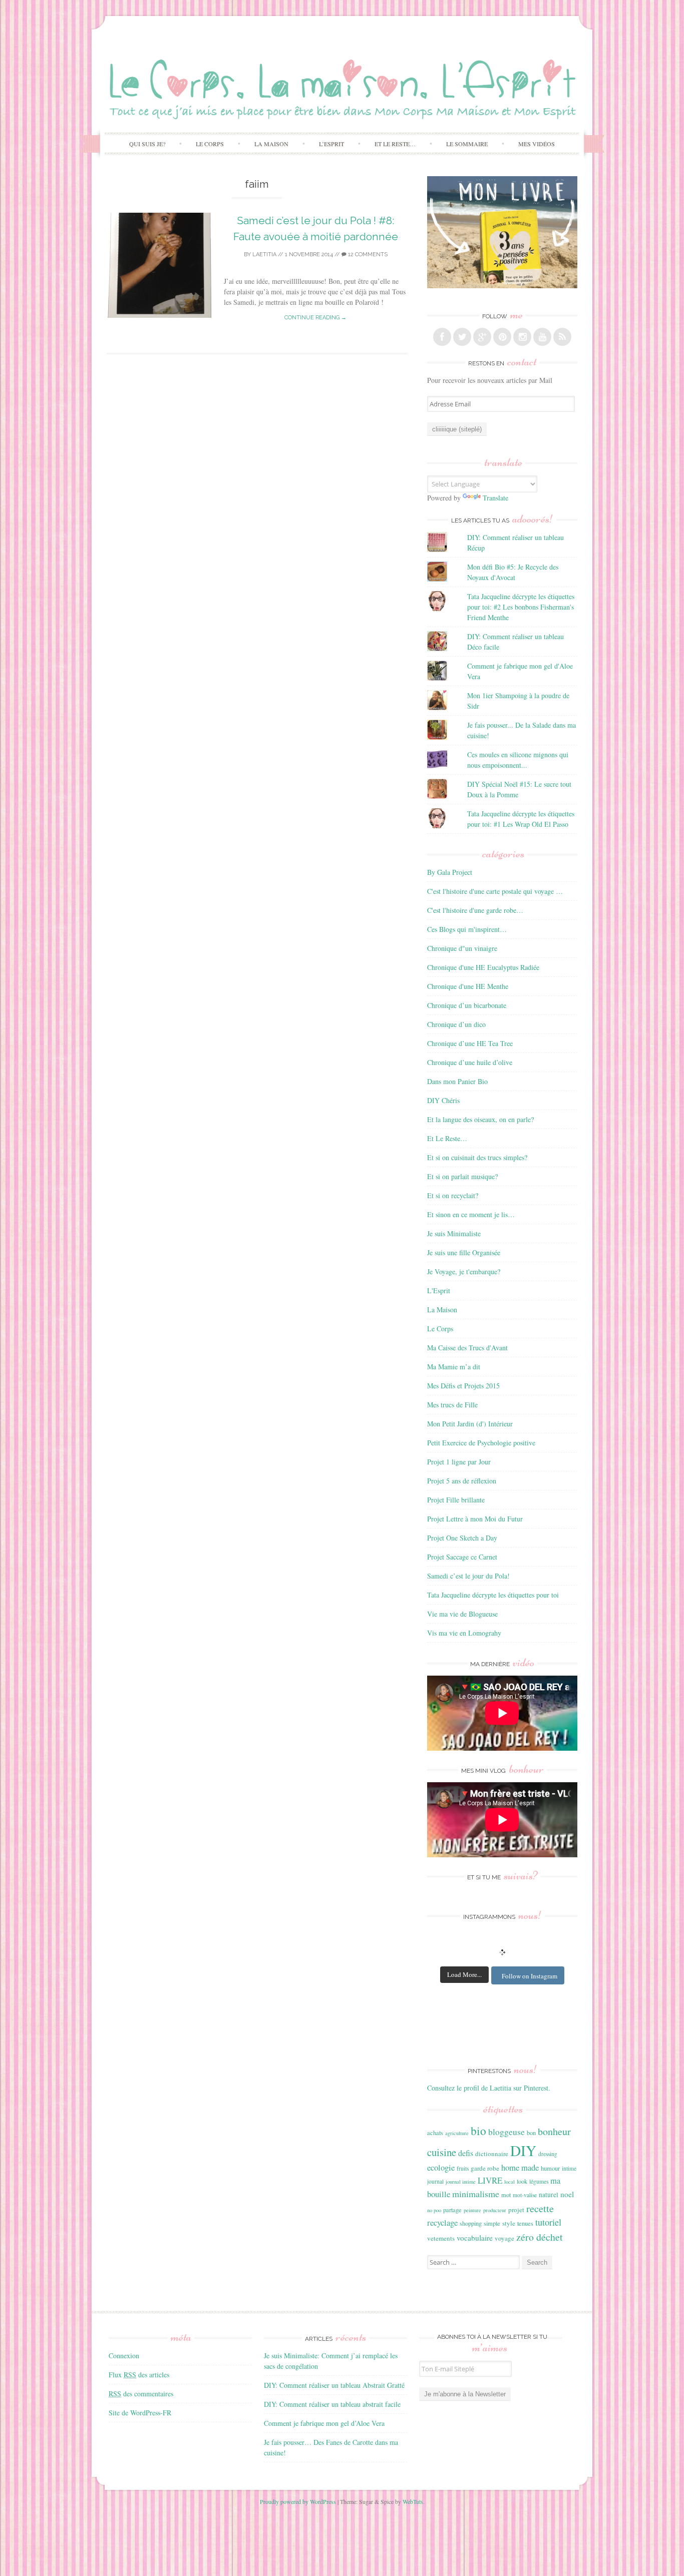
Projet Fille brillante (456, 1500)
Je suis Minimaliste (454, 1233)
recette (540, 2208)
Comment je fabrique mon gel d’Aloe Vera (324, 2423)
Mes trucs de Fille (452, 1405)
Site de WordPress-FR (140, 2413)
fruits (463, 2168)
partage (452, 2210)
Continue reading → (315, 318)
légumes (539, 2181)
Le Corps (210, 144)
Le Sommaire (467, 144)
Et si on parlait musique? (462, 1176)
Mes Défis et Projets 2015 (463, 1386)
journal (435, 2181)
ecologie (441, 2167)
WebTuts (413, 2501)
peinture (472, 2210)
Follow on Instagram (530, 1976)
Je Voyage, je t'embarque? (464, 1271)
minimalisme (476, 2194)
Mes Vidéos (537, 144)
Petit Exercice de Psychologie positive (481, 1443)
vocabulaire (475, 2238)
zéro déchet (540, 2237)
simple (492, 2223)
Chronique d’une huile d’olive (470, 1062)
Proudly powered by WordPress (298, 2501)
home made (520, 2167)
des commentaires (141, 2394)
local (509, 2182)
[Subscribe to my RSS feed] (562, 337)
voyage (504, 2238)
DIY (523, 2150)
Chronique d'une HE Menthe (468, 986)
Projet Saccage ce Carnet (462, 1557)
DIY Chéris (443, 1100)
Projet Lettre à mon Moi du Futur (475, 1519)
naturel (549, 2195)
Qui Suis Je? (147, 144)
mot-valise (525, 2195)
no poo (434, 2210)
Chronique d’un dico (456, 1024)
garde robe (485, 2168)
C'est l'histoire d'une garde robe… (475, 910)
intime (569, 2168)
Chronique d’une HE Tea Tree (470, 1043)
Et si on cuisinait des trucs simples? (477, 1157)
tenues (525, 2223)
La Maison (271, 144)
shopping (471, 2223)
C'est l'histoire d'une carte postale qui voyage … (495, 891)
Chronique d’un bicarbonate (467, 1005)
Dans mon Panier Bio (457, 1081)
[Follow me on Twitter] (462, 337)
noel (567, 2194)
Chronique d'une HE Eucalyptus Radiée (483, 967)
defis (466, 2153)
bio (478, 2131)
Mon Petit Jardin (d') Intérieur (470, 1424)
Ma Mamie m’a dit (454, 1367)
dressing (548, 2154)
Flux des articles (139, 2375)
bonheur (554, 2131)
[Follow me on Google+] (482, 337)
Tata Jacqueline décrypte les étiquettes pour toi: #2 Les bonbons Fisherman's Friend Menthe (521, 607)
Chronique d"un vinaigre (462, 948)
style (509, 2223)
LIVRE (490, 2180)
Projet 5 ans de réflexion (462, 1481)
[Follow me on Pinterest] (502, 337)
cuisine (442, 2152)
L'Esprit (439, 1291)
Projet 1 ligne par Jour (459, 1462)
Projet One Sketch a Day (462, 1538)
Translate (495, 498)
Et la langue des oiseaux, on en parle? (480, 1119)
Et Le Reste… (395, 144)
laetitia (264, 254)
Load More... (464, 1974)
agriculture (457, 2133)
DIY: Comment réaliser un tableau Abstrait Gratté (334, 2385)
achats (435, 2133)
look (522, 2181)
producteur (495, 2210)
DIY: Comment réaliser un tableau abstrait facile (332, 2404)
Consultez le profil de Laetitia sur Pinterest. (489, 2088)
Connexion (124, 2356)
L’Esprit (331, 144)
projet (516, 2210)
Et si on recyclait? (453, 1195)
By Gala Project (450, 872)
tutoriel (548, 2222)
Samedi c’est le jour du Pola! (468, 1576)
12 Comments (367, 254)
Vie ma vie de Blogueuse (462, 1614)
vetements (441, 2238)
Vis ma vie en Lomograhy (464, 1633)
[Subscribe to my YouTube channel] (542, 337)
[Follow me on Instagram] (522, 337)
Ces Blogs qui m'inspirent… (467, 929)
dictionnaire (492, 2154)
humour (550, 2168)
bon (531, 2133)
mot (506, 2195)
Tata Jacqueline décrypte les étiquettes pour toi (493, 1595)
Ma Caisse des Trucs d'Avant (467, 1348)
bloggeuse (506, 2132)
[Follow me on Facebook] (442, 337)
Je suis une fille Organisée (464, 1252)
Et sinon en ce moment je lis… (471, 1214)
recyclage (442, 2222)
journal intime (461, 2182)
